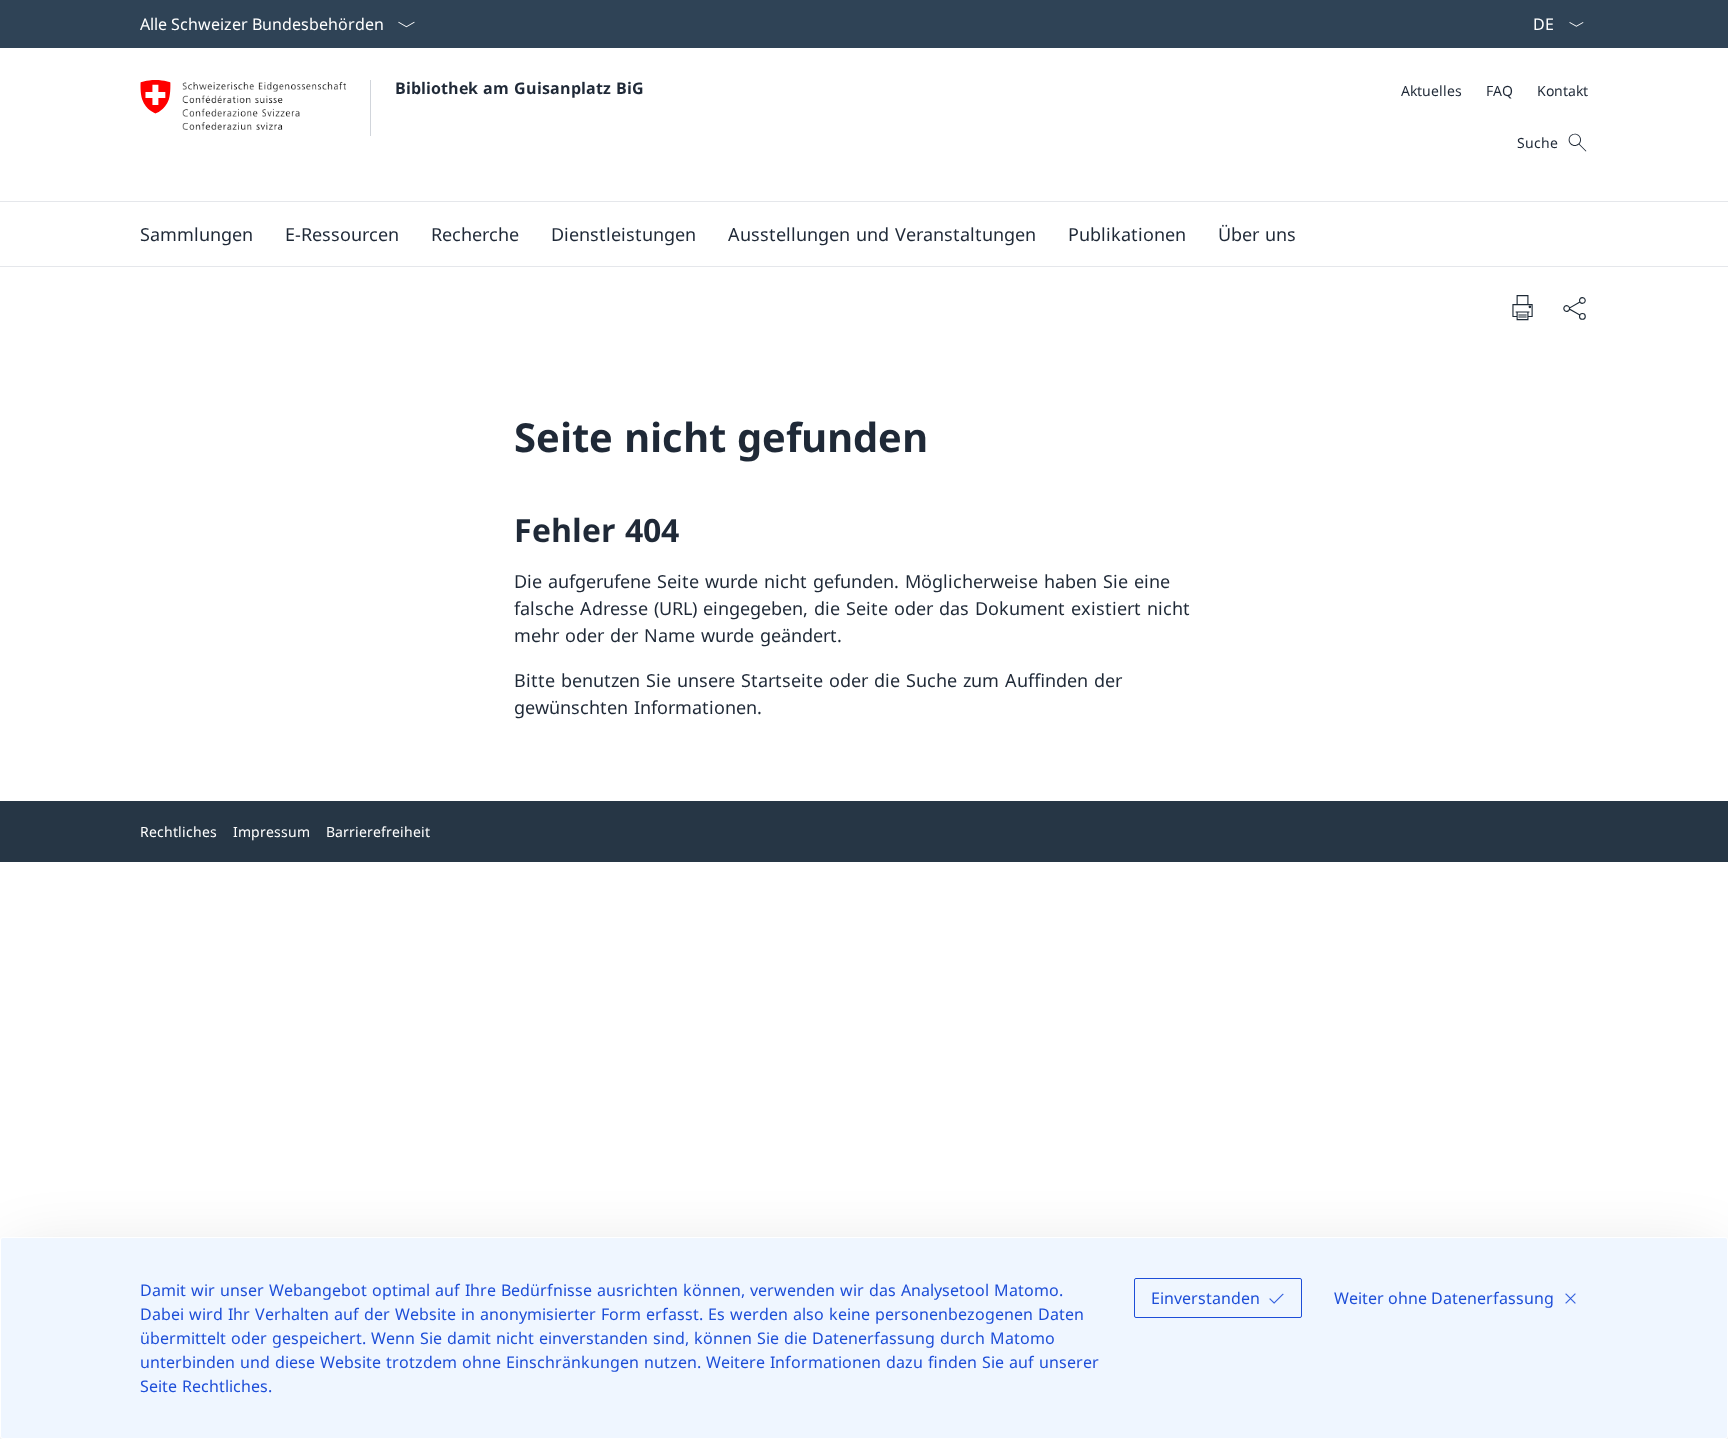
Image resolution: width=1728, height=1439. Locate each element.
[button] (196, 234)
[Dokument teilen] (1574, 307)
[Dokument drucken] (1522, 307)
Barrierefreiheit (378, 831)
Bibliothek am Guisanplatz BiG (519, 88)
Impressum (271, 831)
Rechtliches (178, 831)
